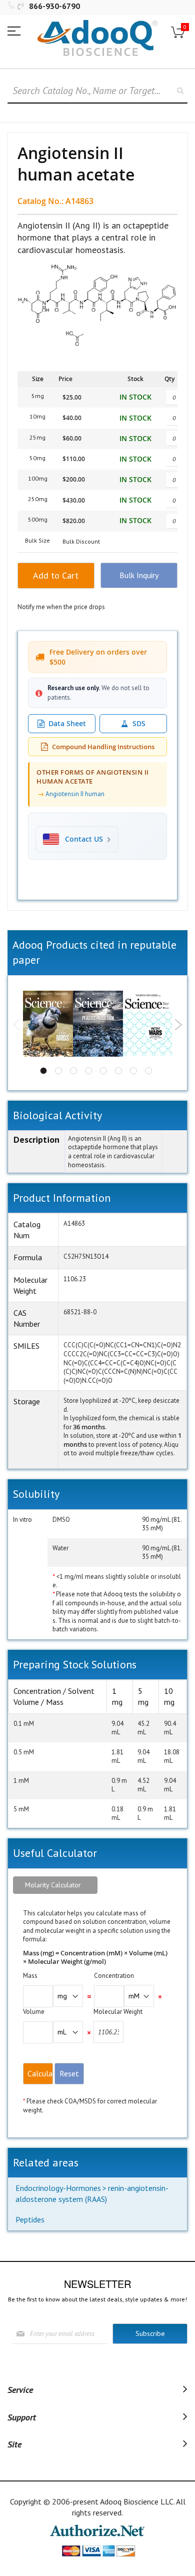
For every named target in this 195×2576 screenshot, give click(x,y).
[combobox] (97, 91)
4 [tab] (88, 1071)
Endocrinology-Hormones (58, 2188)
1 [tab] (43, 1071)
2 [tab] (58, 1071)
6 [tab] (118, 1071)
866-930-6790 (54, 6)
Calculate (40, 2073)
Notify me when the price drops (61, 607)
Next (178, 1025)
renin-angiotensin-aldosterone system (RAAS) (92, 2193)
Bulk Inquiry (139, 575)
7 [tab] (133, 1071)
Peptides (30, 2219)
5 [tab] (103, 1071)
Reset (69, 2073)
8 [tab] (148, 1071)
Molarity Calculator (53, 1885)
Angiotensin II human (75, 794)
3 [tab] (73, 1071)
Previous (17, 1025)
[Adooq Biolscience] (97, 38)
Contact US (84, 839)
